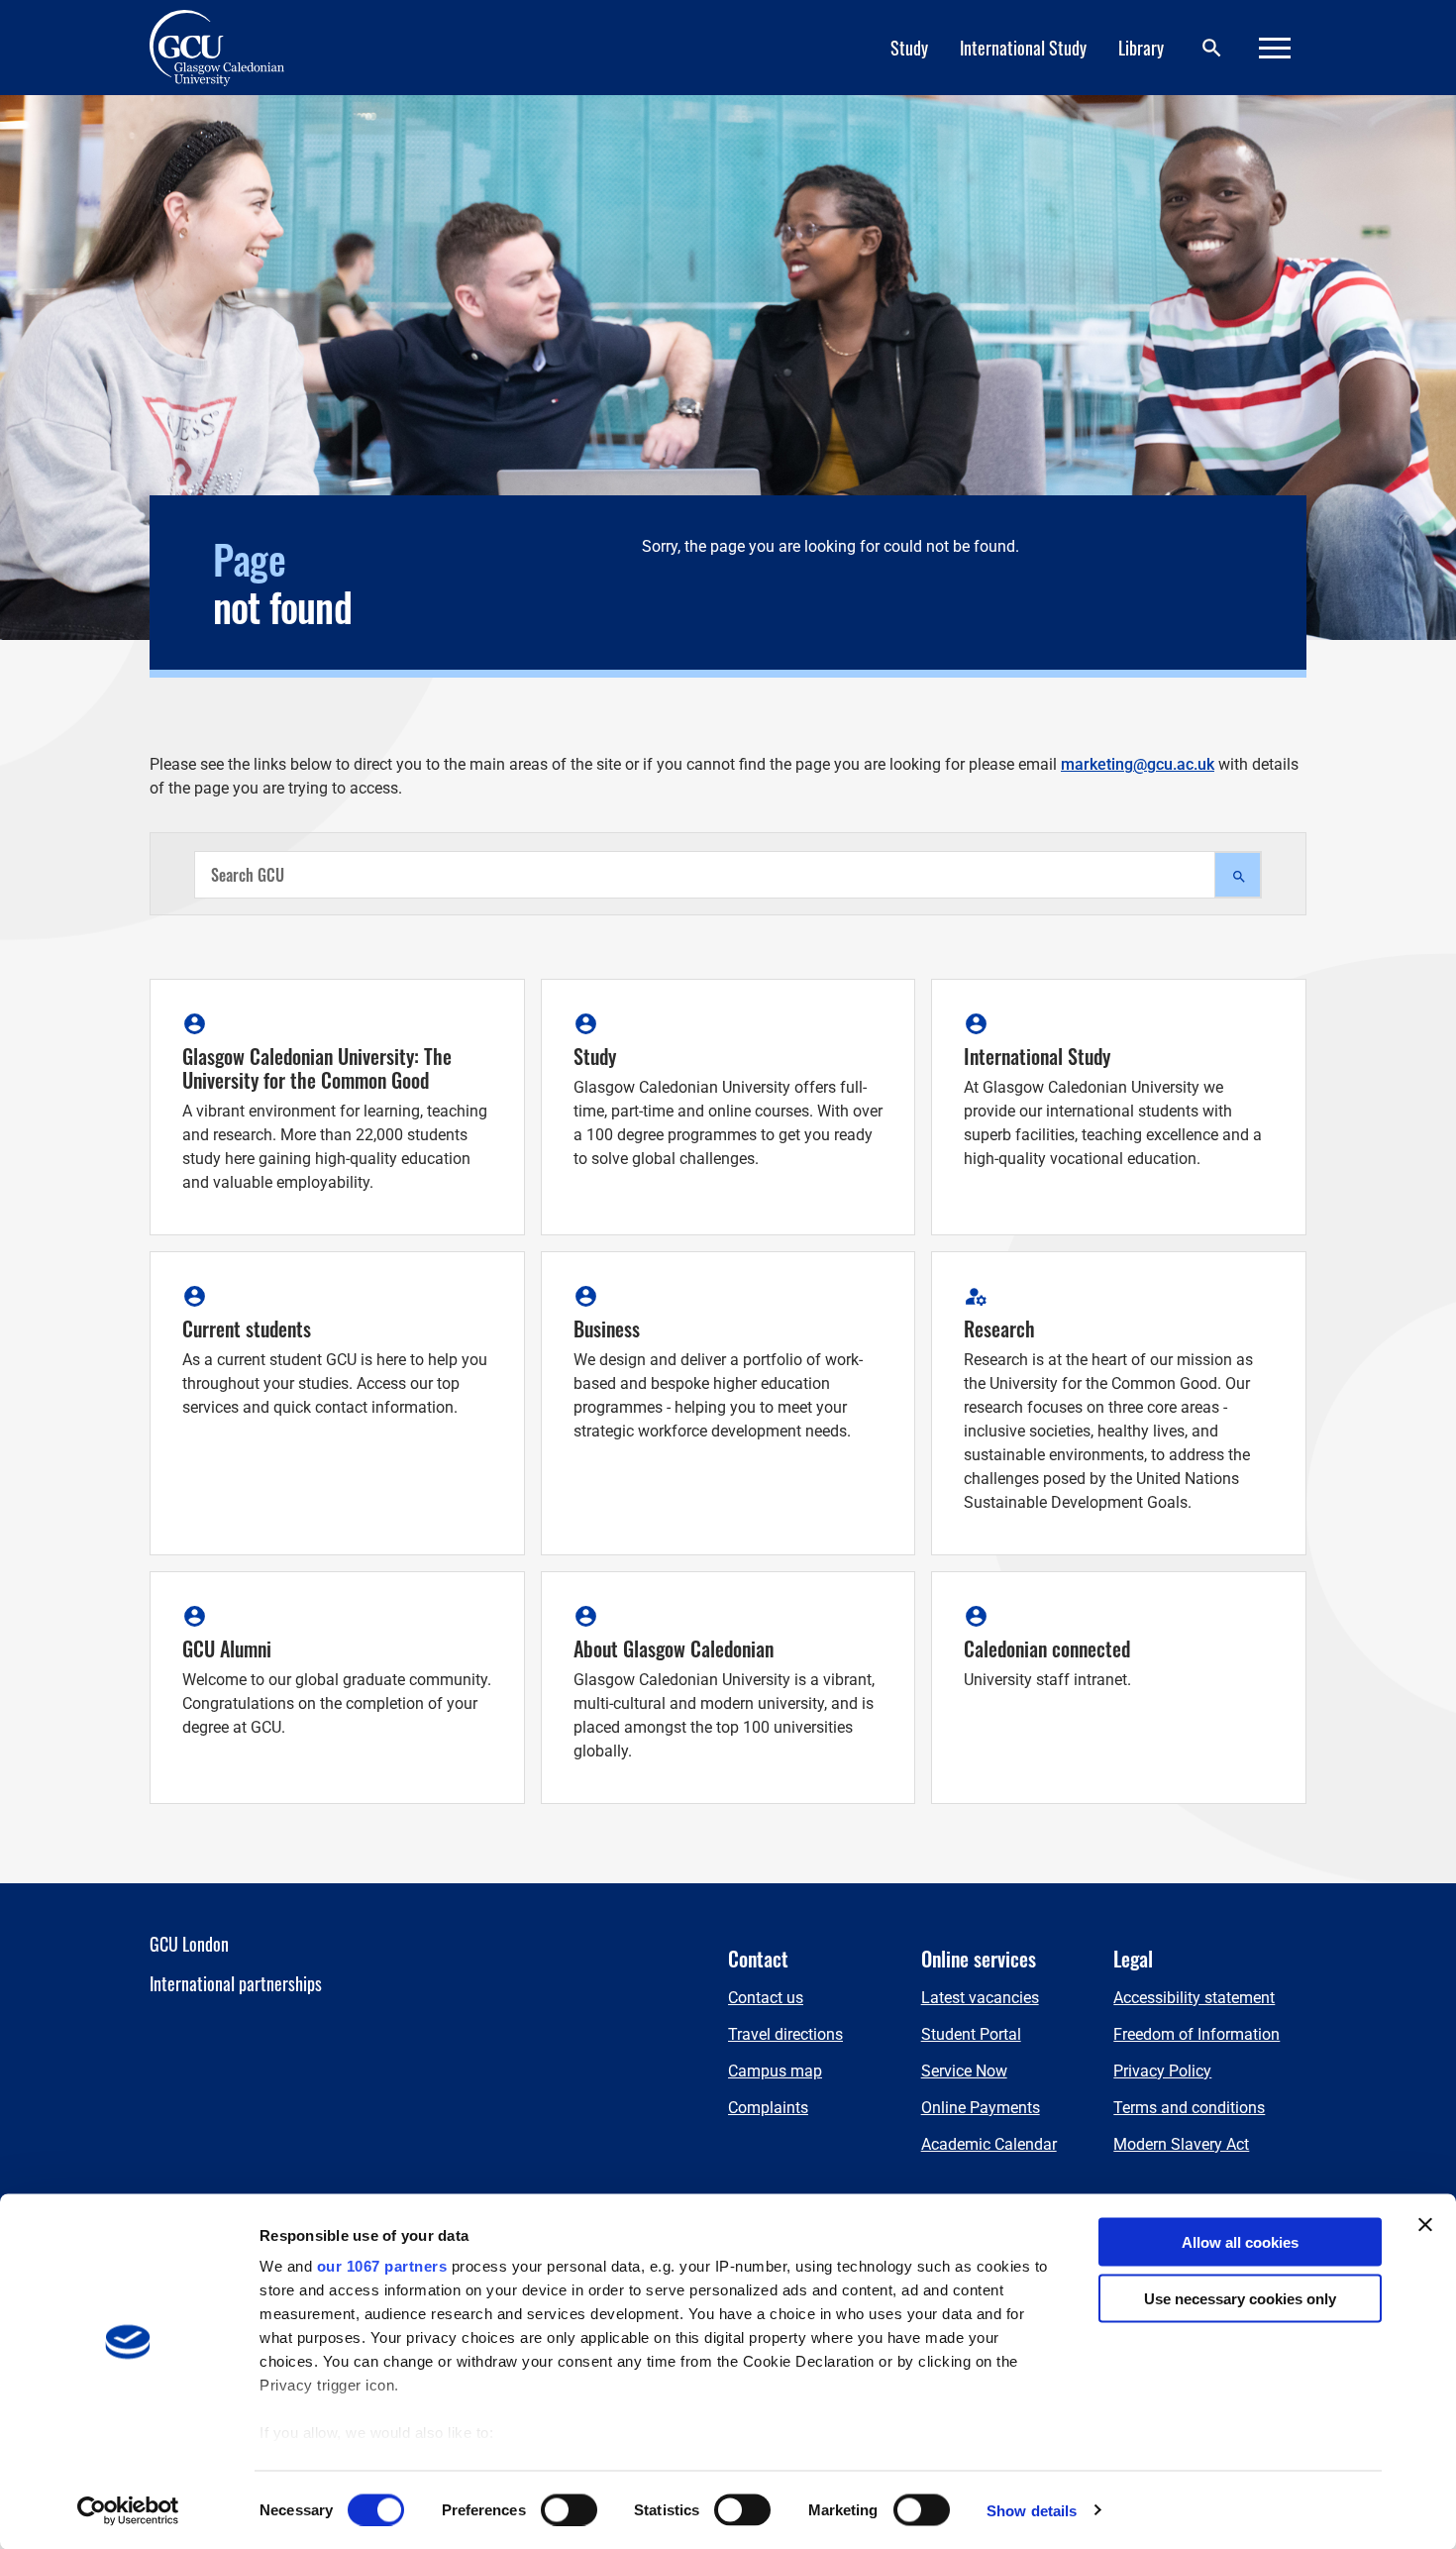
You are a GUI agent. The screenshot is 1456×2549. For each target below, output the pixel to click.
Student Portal (971, 2034)
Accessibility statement (1194, 1998)
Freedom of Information (1196, 2034)
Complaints (768, 2108)
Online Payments (981, 2108)
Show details (1032, 2510)
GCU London (189, 1944)
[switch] (569, 2509)
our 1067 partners (382, 2266)
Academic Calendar (989, 2144)
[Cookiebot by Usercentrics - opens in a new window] (128, 2510)
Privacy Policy (1162, 2071)
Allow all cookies (1240, 2242)
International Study (1023, 48)
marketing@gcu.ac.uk (1138, 764)
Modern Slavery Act (1181, 2144)
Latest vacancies (980, 1998)
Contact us (766, 1998)
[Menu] (1275, 48)
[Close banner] (1425, 2225)
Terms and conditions (1189, 2108)
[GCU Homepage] (229, 48)
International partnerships (236, 1983)
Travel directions (785, 2034)
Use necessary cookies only (1240, 2298)
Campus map (775, 2071)
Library (1141, 48)
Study (909, 48)
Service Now (964, 2071)
